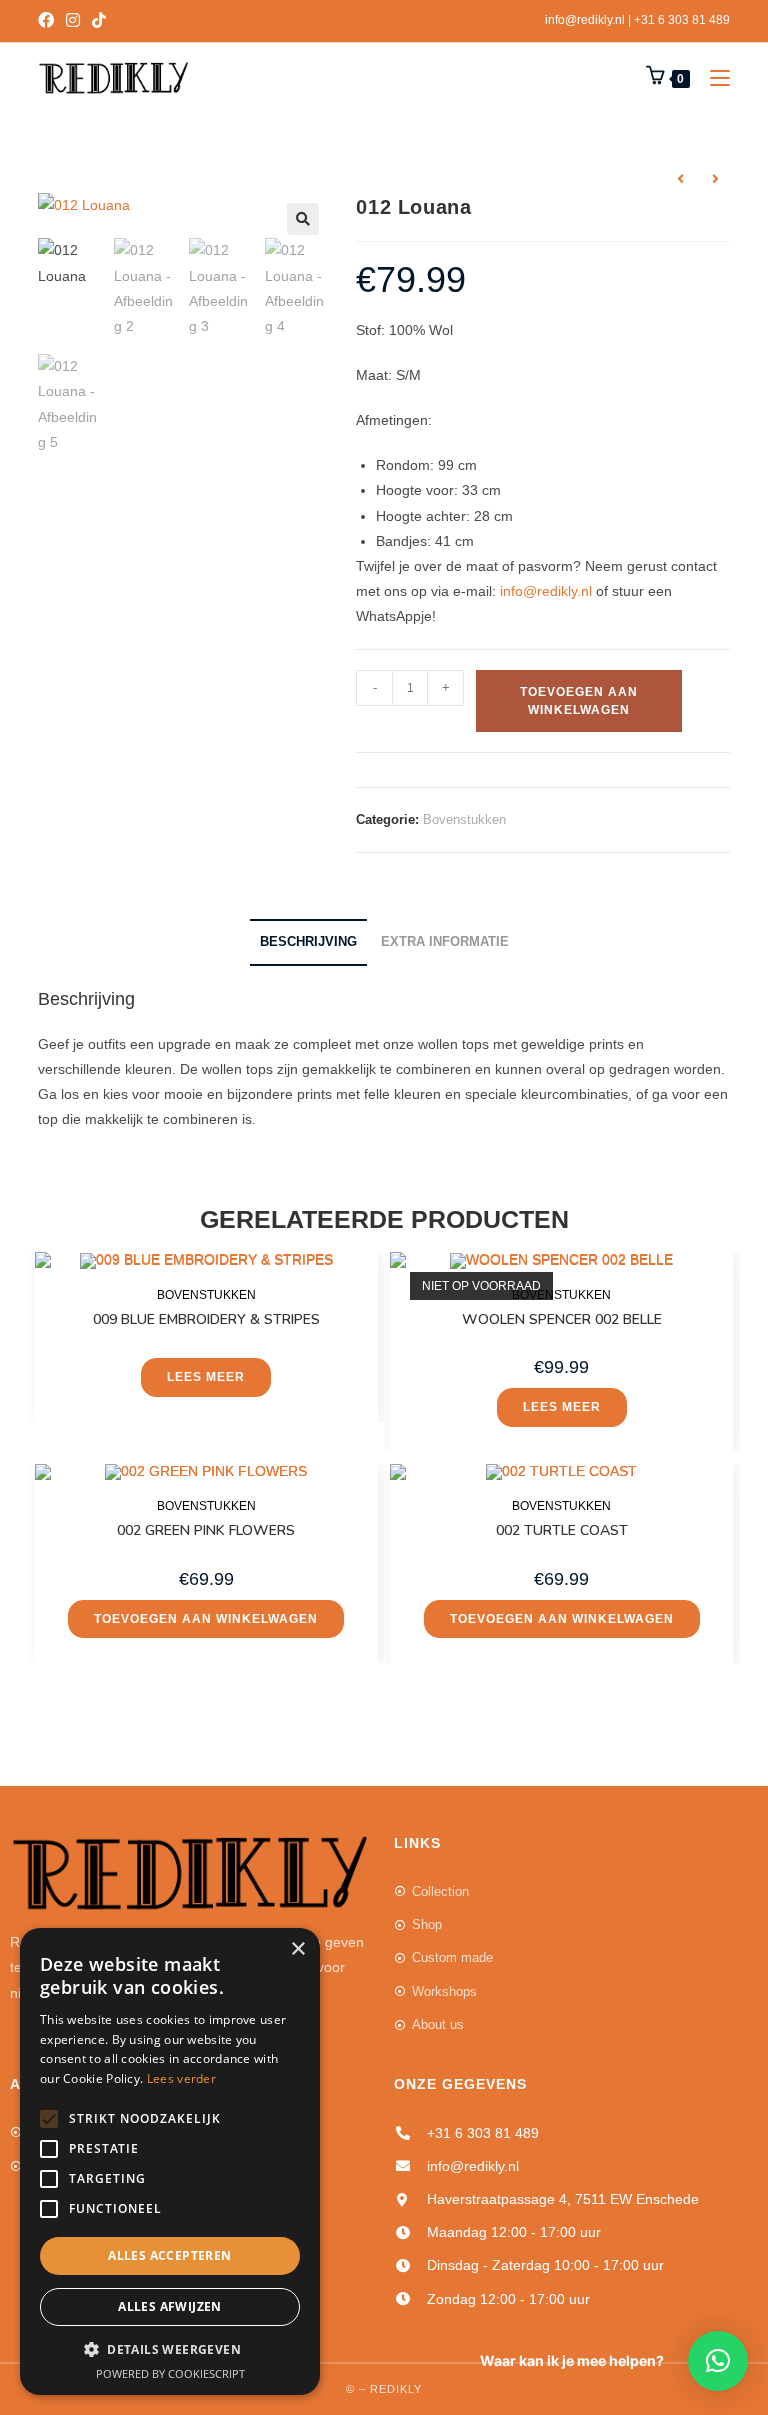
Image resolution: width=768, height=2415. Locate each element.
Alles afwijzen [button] (170, 2306)
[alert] (170, 2161)
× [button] (297, 1949)
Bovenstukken (464, 819)
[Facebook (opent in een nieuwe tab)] (49, 21)
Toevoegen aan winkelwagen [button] (206, 1619)
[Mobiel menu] (712, 79)
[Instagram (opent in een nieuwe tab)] (73, 21)
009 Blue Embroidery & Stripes (206, 1319)
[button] (303, 219)
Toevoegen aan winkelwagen (579, 701)
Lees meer (206, 1377)
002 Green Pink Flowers (206, 1530)
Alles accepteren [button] (169, 2255)
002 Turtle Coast (562, 1530)
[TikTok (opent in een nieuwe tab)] (99, 21)
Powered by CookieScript (170, 2373)
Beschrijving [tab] (308, 942)
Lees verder (181, 2078)
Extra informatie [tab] (445, 942)
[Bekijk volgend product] (716, 179)
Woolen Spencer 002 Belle (562, 1319)
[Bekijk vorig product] (681, 179)
